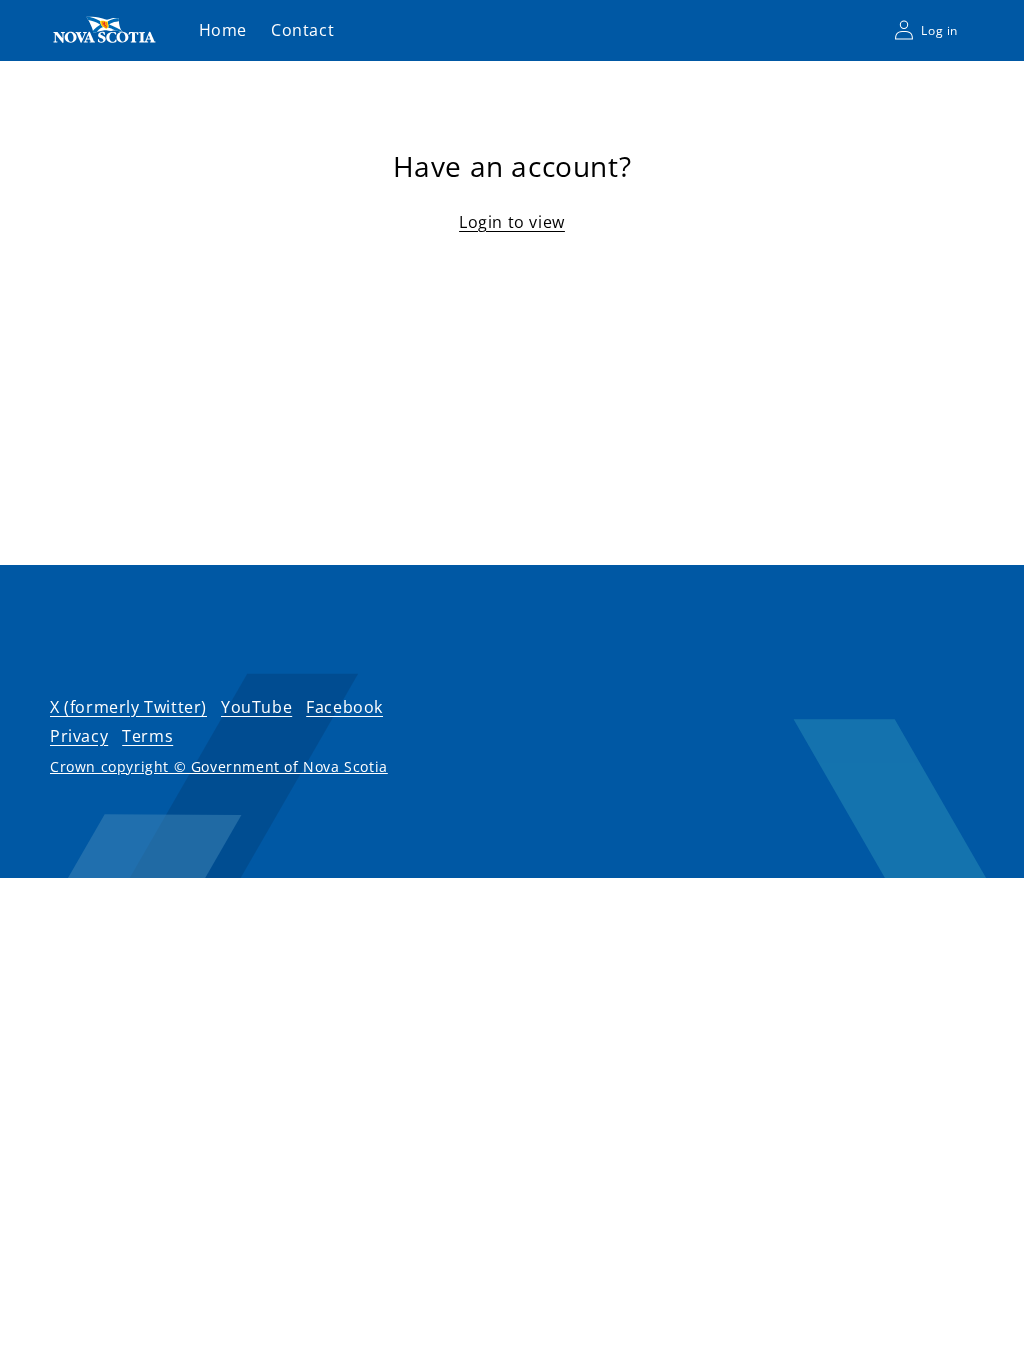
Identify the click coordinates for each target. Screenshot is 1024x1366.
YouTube (256, 707)
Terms (147, 736)
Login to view (512, 222)
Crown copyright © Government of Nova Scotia (219, 766)
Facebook (344, 707)
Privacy (79, 736)
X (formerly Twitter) (128, 707)
